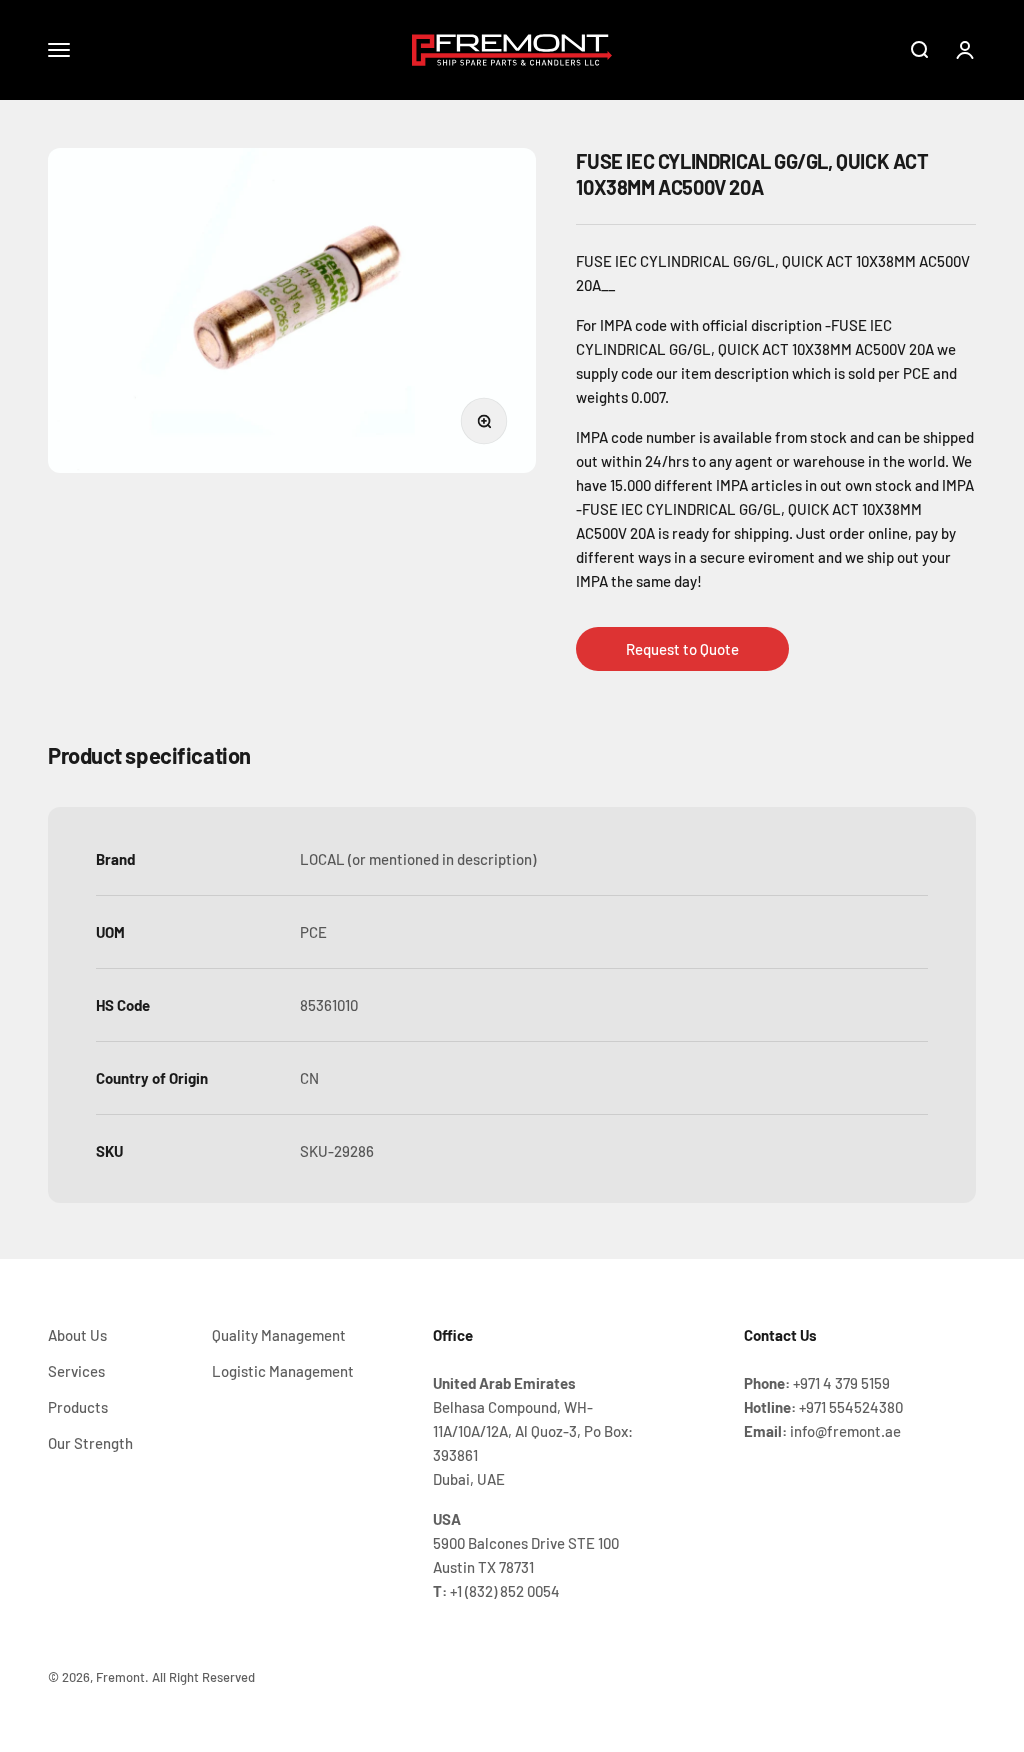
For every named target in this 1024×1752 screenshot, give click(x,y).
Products (78, 1407)
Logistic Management (283, 1371)
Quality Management (279, 1335)
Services (76, 1371)
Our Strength (90, 1443)
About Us (77, 1335)
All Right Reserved (203, 1677)
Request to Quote (682, 649)
